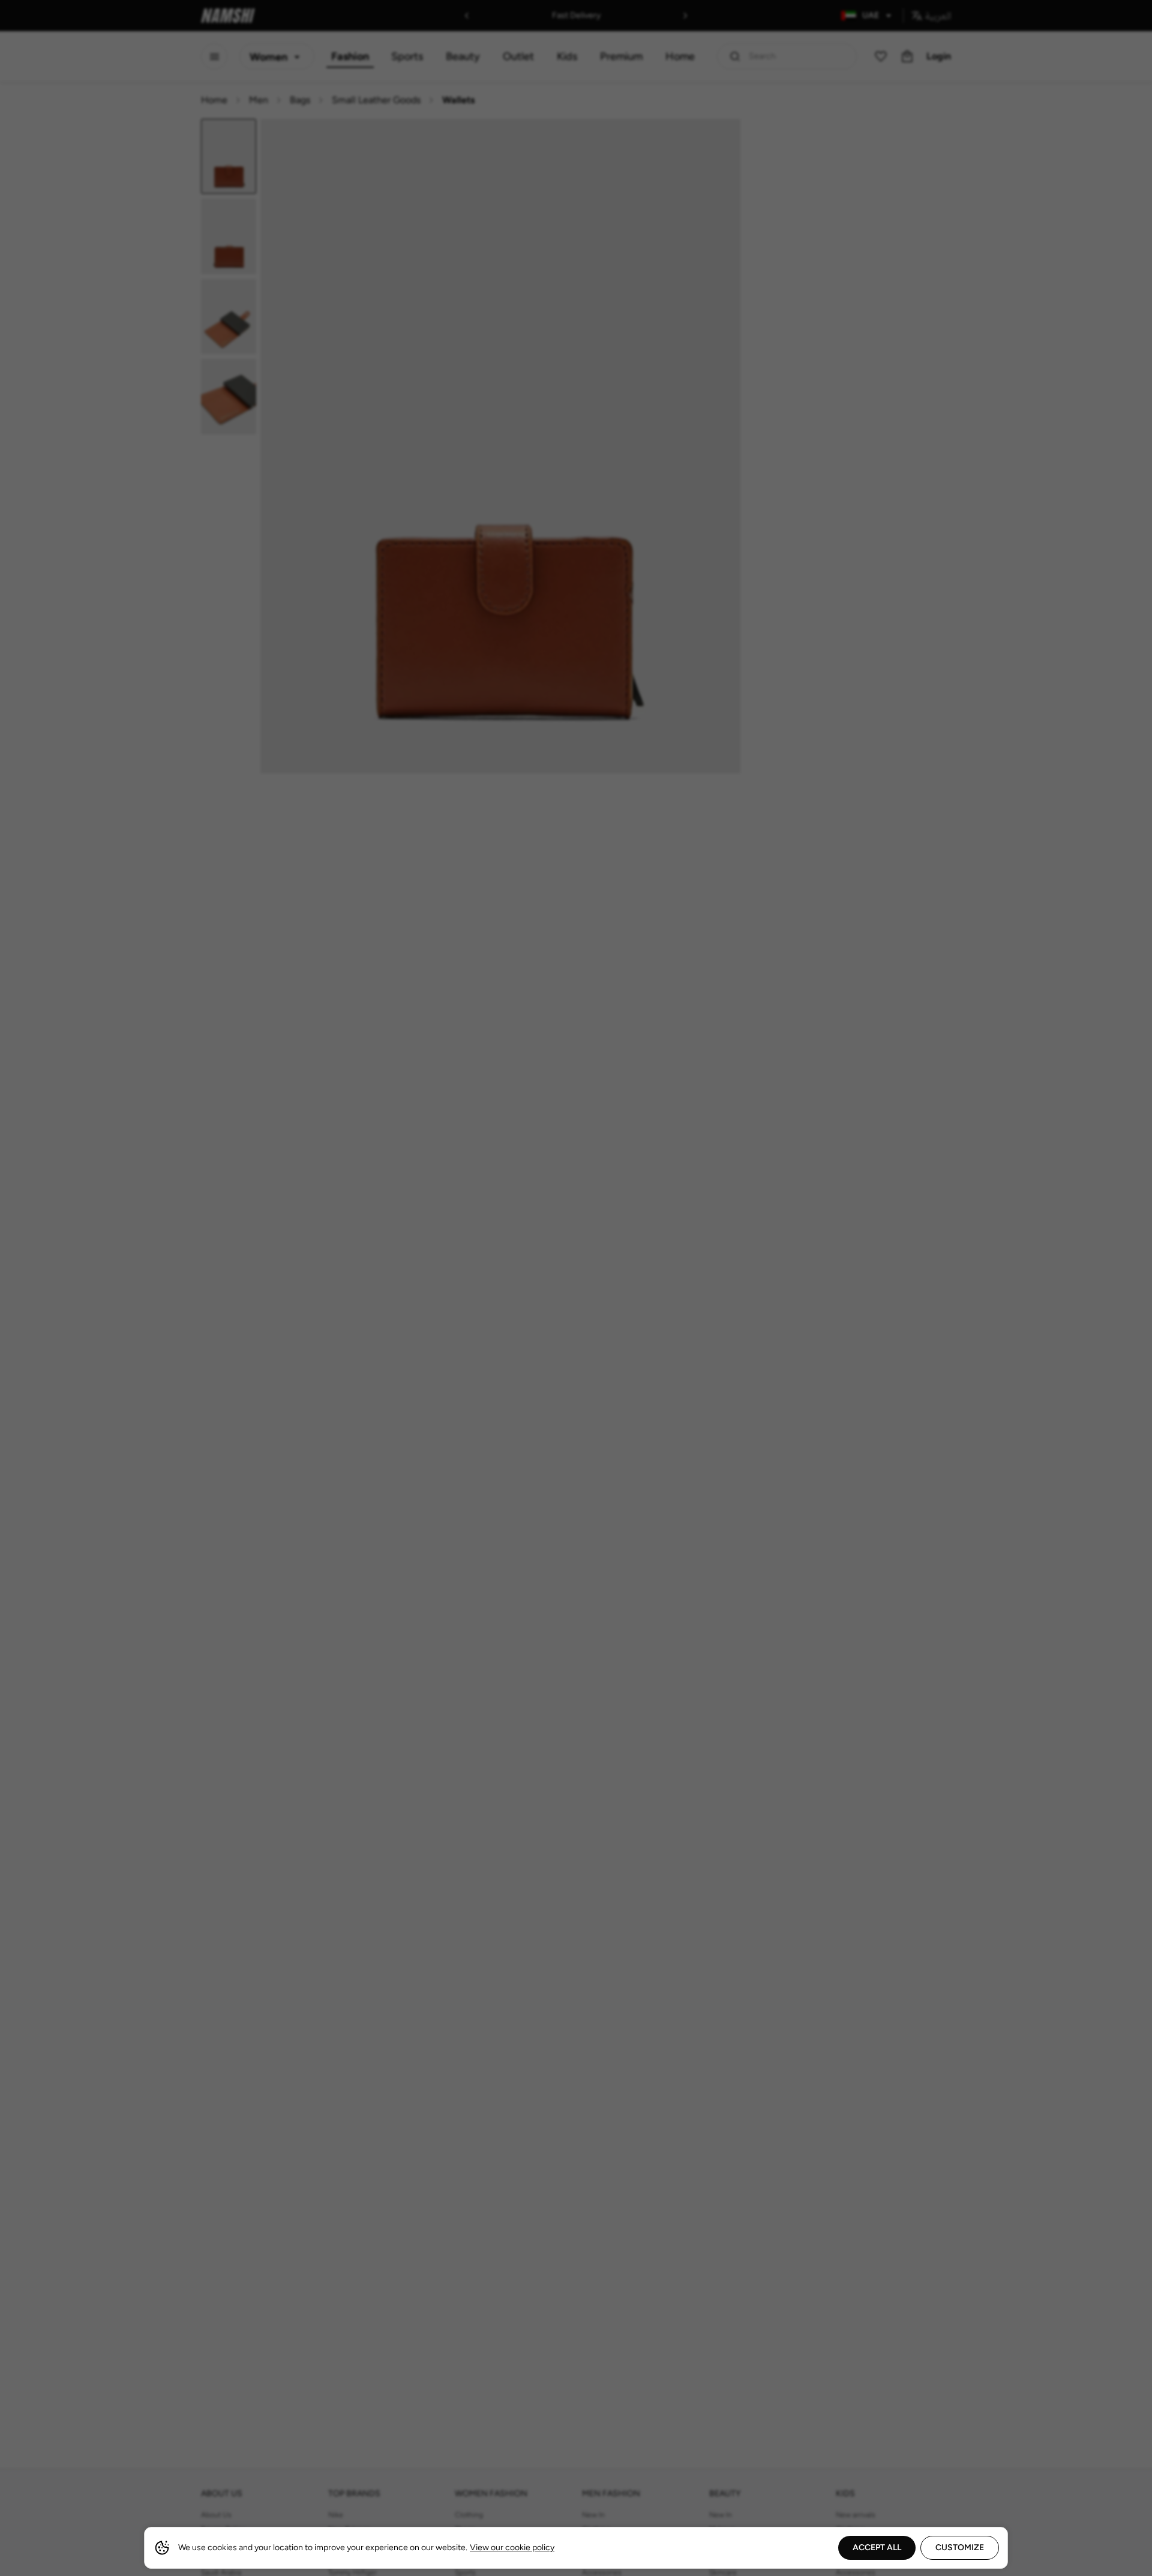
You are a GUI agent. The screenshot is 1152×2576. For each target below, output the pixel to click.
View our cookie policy (512, 2547)
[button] (576, 1288)
